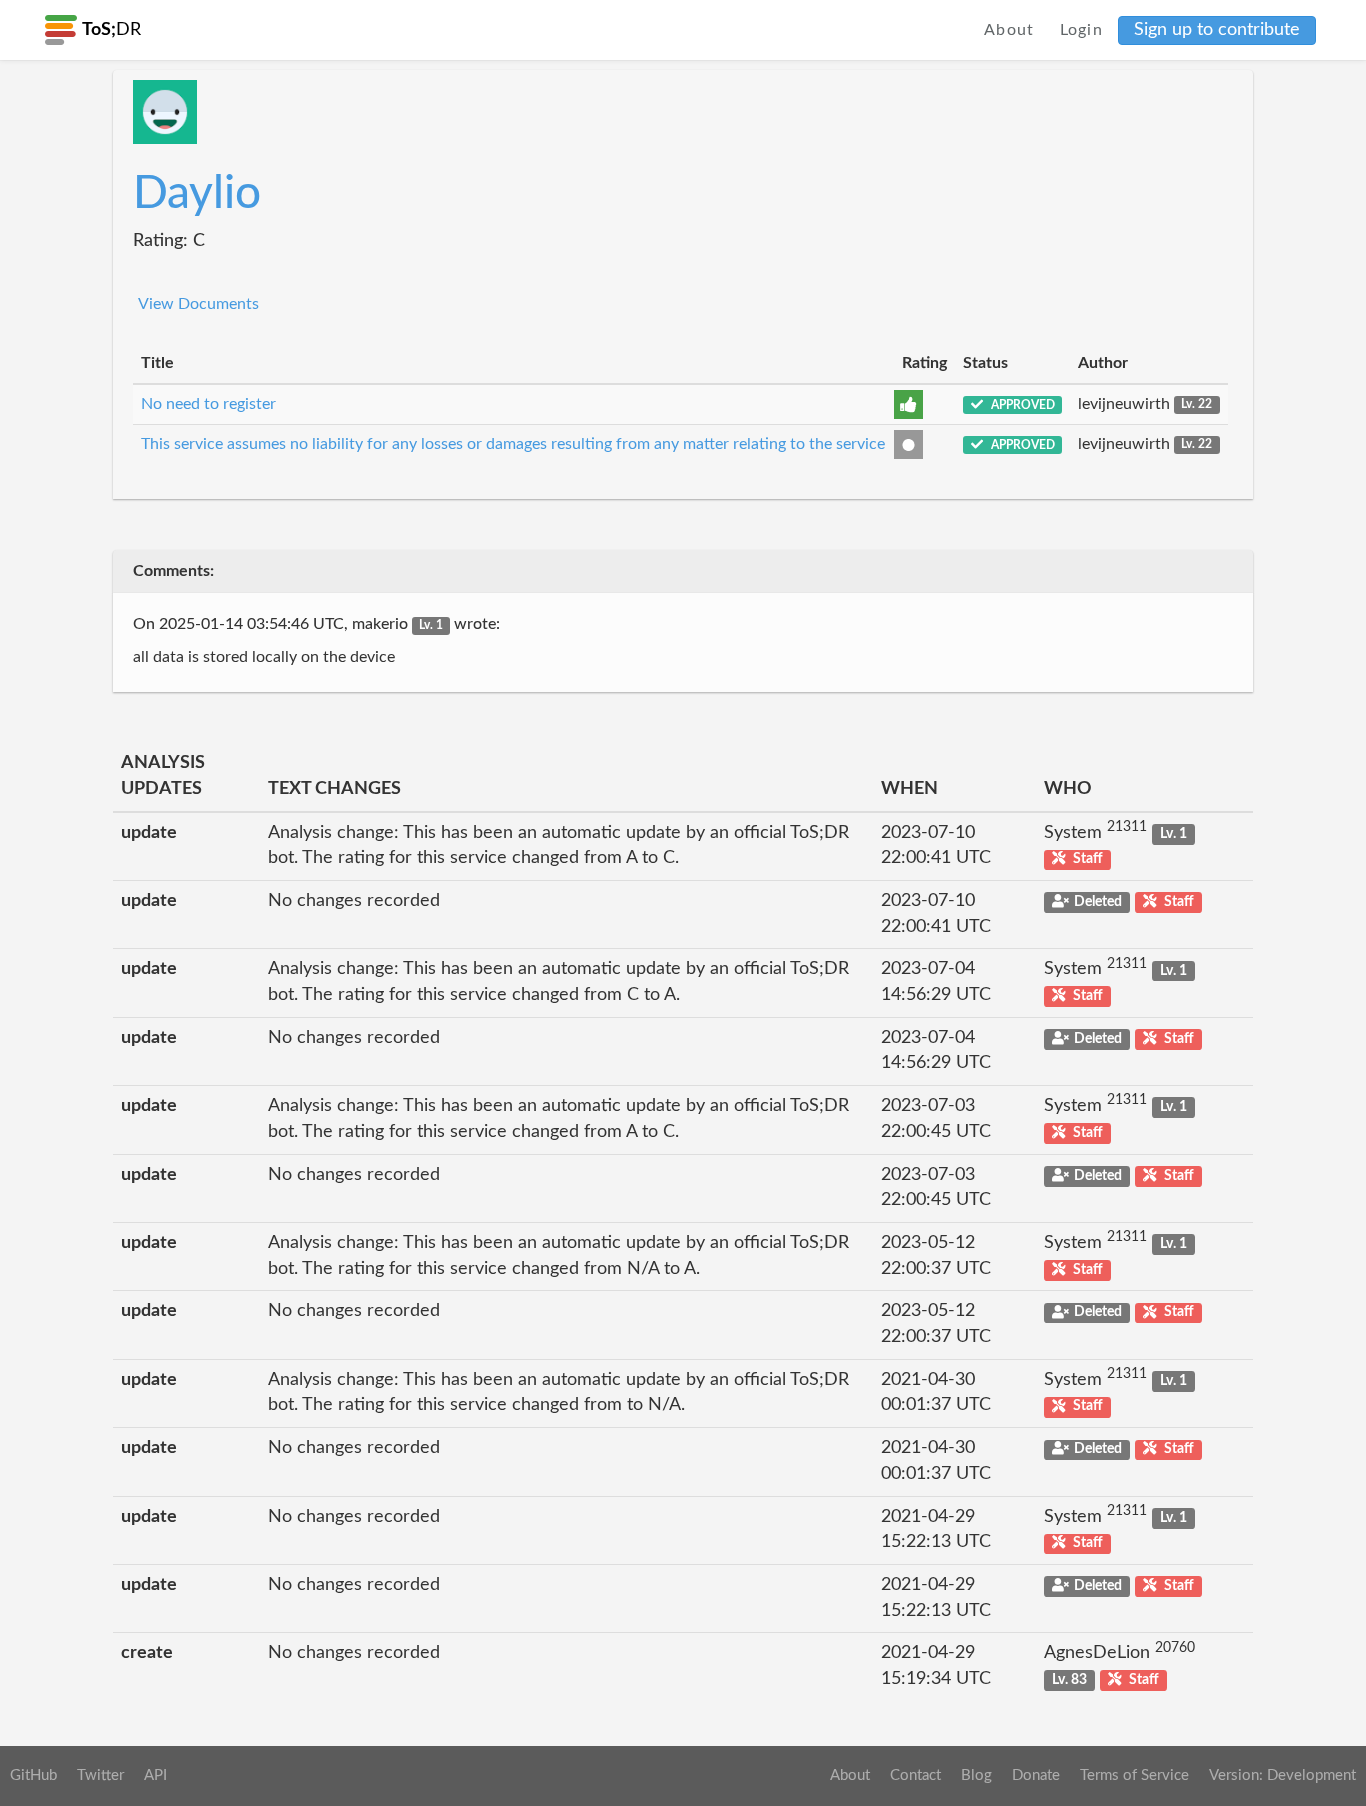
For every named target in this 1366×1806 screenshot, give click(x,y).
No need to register (208, 404)
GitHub (33, 1775)
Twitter (100, 1775)
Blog (976, 1775)
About (1009, 30)
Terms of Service (1134, 1775)
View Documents (198, 304)
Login (1082, 30)
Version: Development (1282, 1775)
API (155, 1775)
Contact (915, 1775)
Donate (1036, 1775)
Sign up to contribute (1217, 30)
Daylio (197, 194)
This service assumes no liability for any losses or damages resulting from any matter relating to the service (513, 444)
